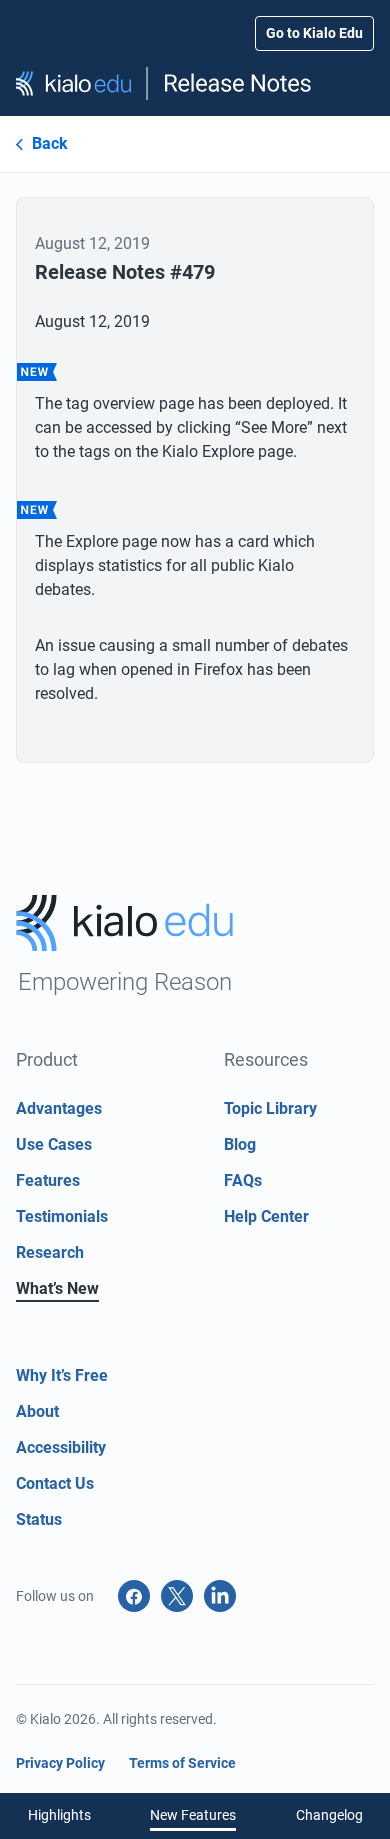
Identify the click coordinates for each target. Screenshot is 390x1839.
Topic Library (270, 1108)
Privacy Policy (60, 1763)
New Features (193, 1815)
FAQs (243, 1180)
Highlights (59, 1815)
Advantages (59, 1108)
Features (48, 1180)
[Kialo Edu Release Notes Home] (195, 83)
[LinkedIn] (220, 1596)
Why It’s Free (62, 1375)
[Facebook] (134, 1596)
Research (50, 1252)
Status (39, 1519)
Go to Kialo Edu (314, 33)
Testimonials (62, 1216)
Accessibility (61, 1447)
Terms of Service (182, 1763)
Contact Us (55, 1483)
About (37, 1411)
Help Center (266, 1216)
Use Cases (54, 1144)
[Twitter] (177, 1596)
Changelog (329, 1815)
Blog (240, 1144)
